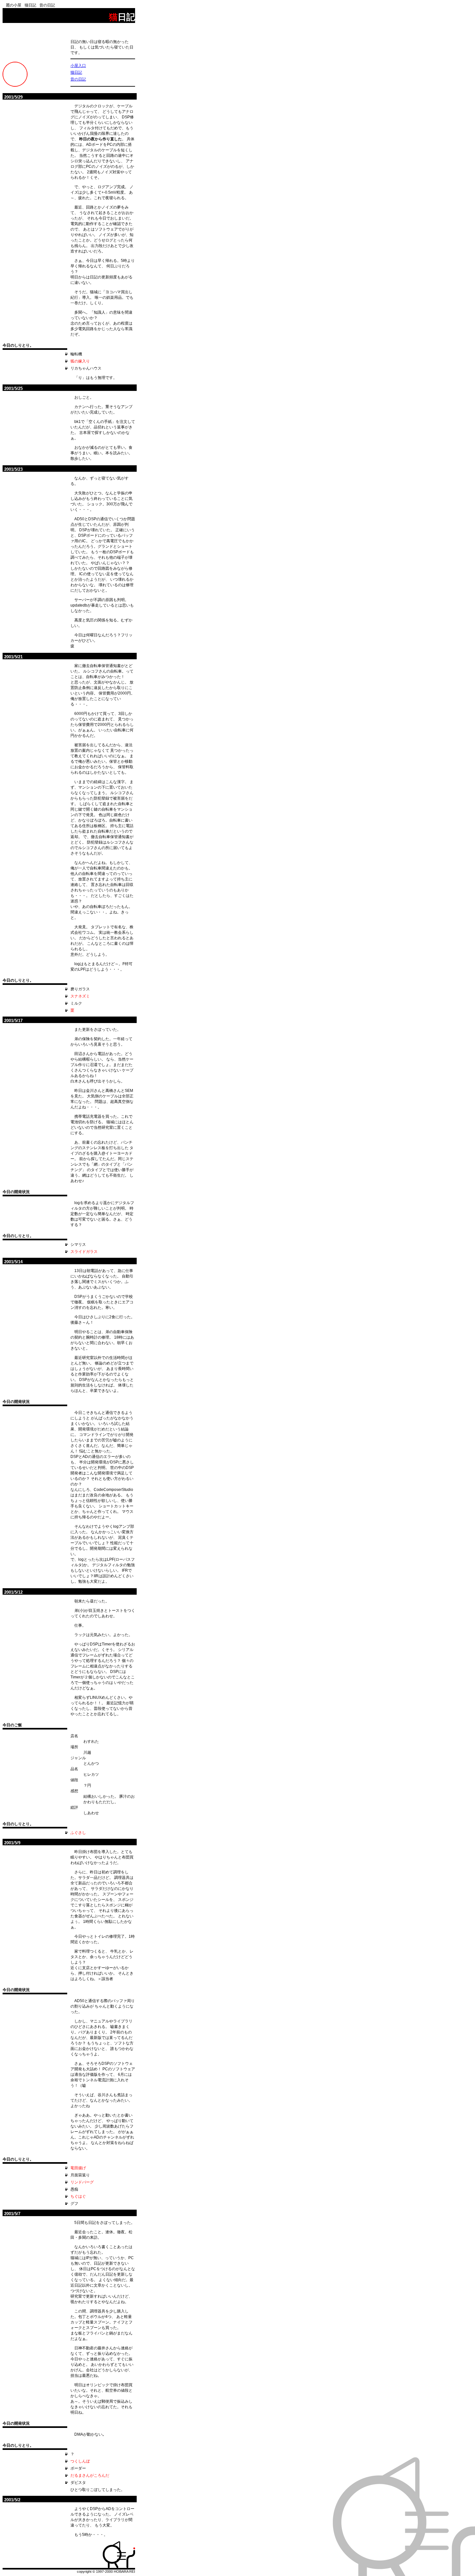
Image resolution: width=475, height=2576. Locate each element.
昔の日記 (47, 5)
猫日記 (30, 5)
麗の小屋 (14, 5)
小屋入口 (78, 66)
